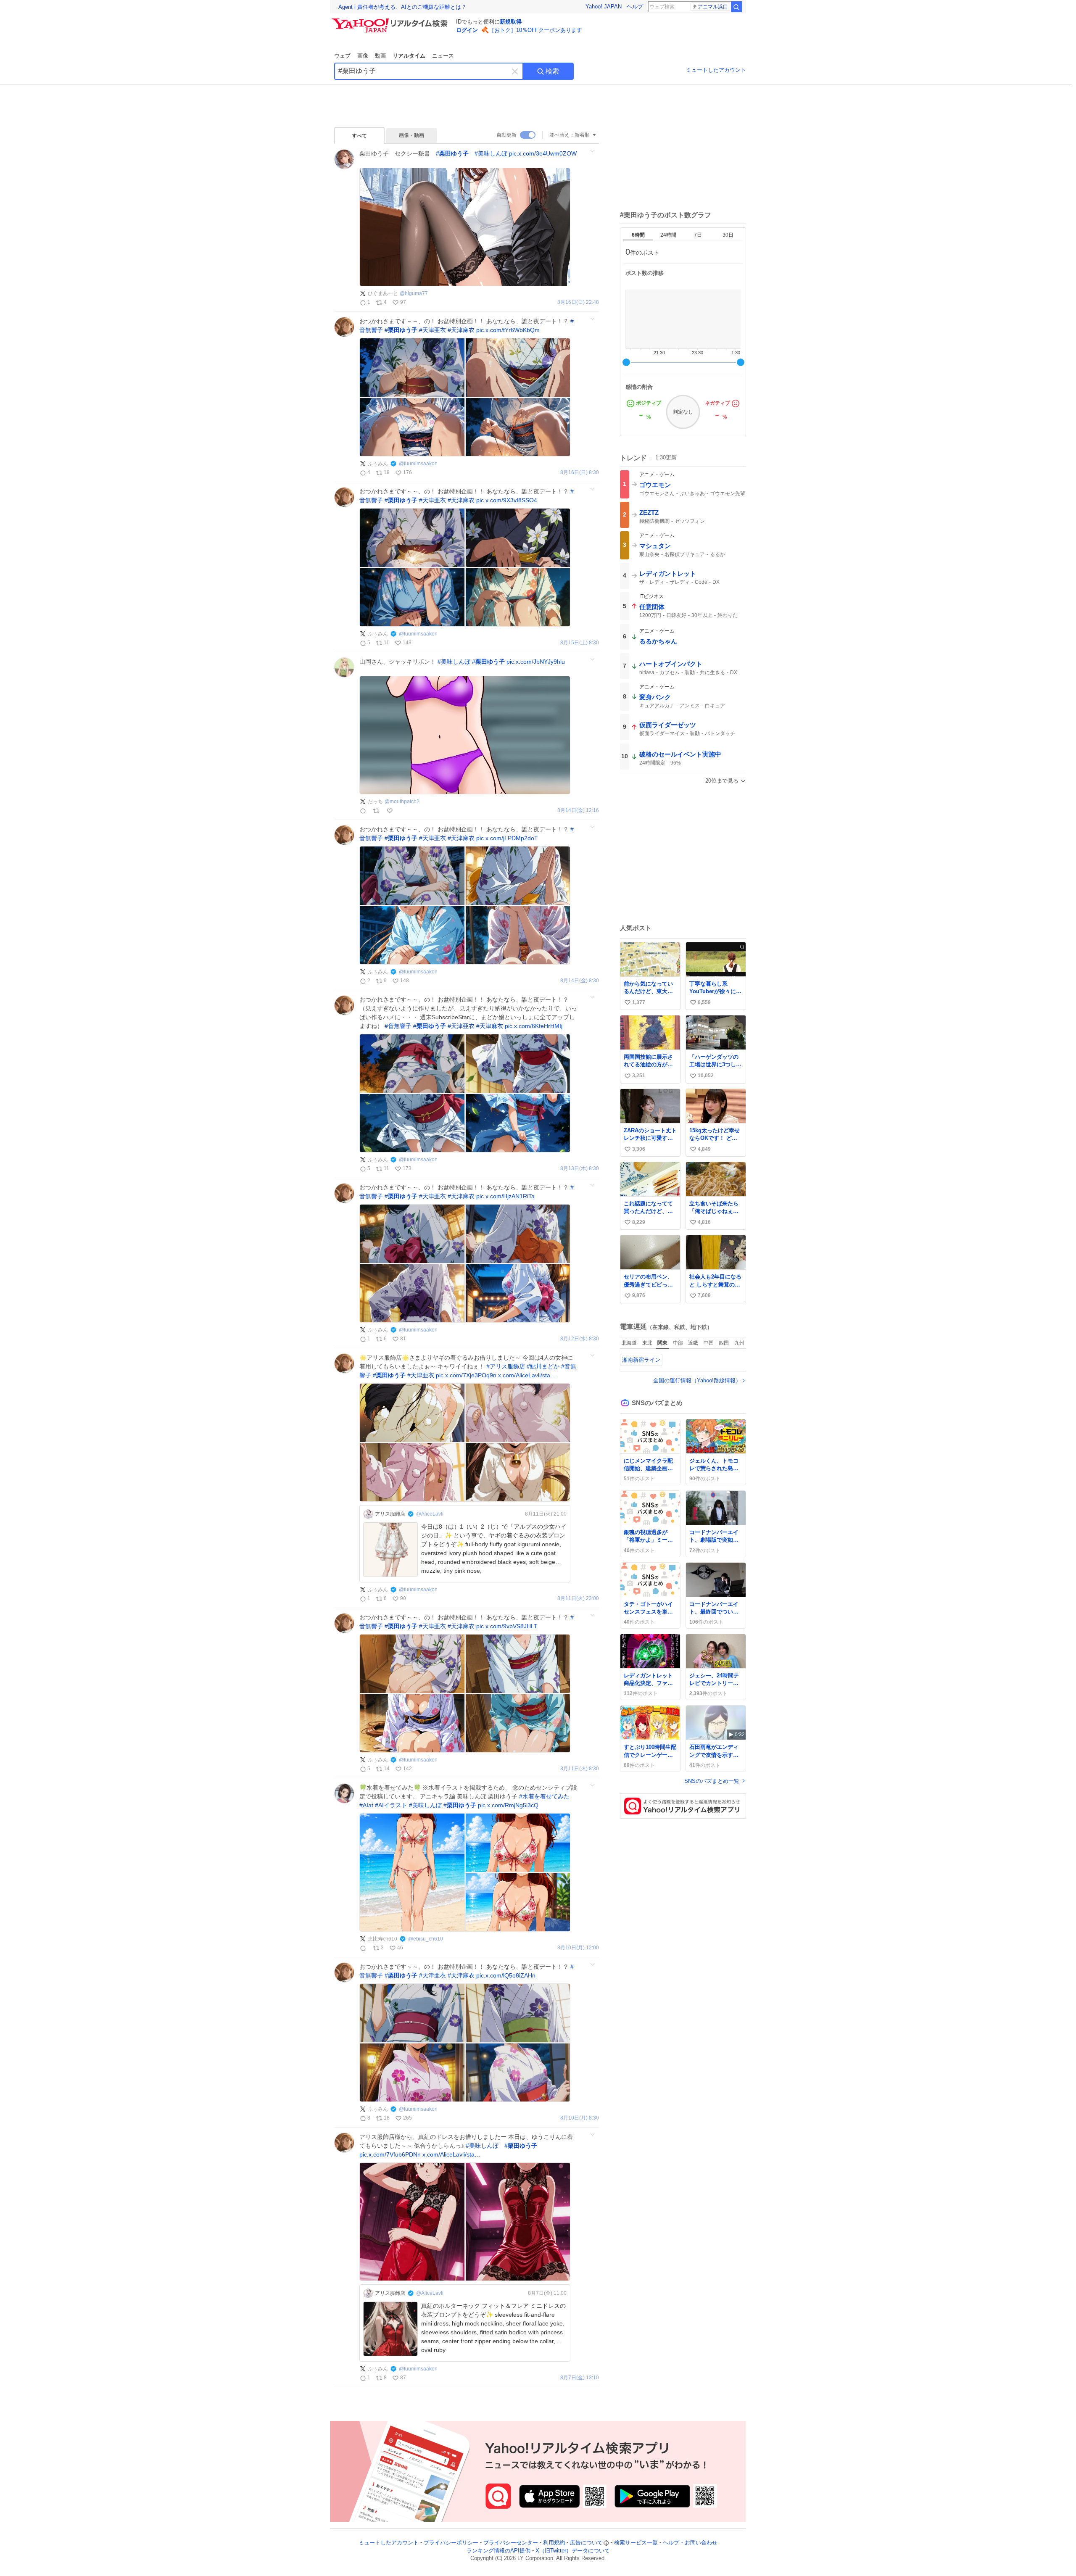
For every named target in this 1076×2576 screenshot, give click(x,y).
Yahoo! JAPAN (604, 7)
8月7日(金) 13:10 (580, 2378)
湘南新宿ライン (641, 1360)
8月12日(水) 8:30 (580, 1339)
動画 (380, 56)
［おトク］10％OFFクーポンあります (535, 30)
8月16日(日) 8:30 (580, 473)
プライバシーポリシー (451, 2543)
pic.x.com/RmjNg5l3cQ (508, 1805)
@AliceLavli (430, 1514)
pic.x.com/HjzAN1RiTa (505, 1196)
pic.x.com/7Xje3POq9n (466, 1375)
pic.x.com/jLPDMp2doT (507, 838)
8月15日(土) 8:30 (580, 643)
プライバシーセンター (511, 2543)
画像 (363, 56)
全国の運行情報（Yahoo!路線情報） (697, 1380)
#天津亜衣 (433, 330)
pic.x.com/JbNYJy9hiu (536, 662)
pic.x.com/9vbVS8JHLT (507, 1626)
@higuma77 (414, 293)
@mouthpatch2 (402, 802)
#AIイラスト (391, 1805)
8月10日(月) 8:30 (580, 2118)
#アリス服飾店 (506, 1366)
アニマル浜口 (713, 7)
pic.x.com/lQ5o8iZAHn (506, 1975)
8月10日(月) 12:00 (578, 1948)
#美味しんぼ (491, 153)
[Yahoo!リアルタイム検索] (391, 21)
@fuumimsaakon (418, 464)
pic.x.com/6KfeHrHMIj (534, 1026)
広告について (586, 2543)
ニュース (443, 56)
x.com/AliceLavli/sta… (527, 1375)
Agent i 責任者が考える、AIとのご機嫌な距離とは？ (402, 7)
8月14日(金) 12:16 (578, 811)
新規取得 (511, 22)
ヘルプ (635, 7)
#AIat (366, 1805)
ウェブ (342, 56)
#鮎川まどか (543, 1366)
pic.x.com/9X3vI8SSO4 (507, 500)
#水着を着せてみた (544, 1796)
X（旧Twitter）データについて (573, 2551)
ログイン (467, 30)
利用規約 (554, 2543)
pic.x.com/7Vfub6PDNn (390, 2154)
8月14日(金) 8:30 (580, 981)
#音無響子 (398, 1026)
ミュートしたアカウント (716, 70)
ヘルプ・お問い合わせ (690, 2543)
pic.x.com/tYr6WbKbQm (508, 330)
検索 (552, 71)
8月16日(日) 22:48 (578, 302)
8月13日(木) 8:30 (580, 1169)
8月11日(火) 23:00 (578, 1599)
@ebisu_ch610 (426, 1939)
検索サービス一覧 (636, 2543)
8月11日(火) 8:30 (580, 1769)
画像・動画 (411, 135)
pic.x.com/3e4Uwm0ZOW (543, 153)
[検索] (736, 7)
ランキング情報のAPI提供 (498, 2551)
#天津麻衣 (461, 330)
